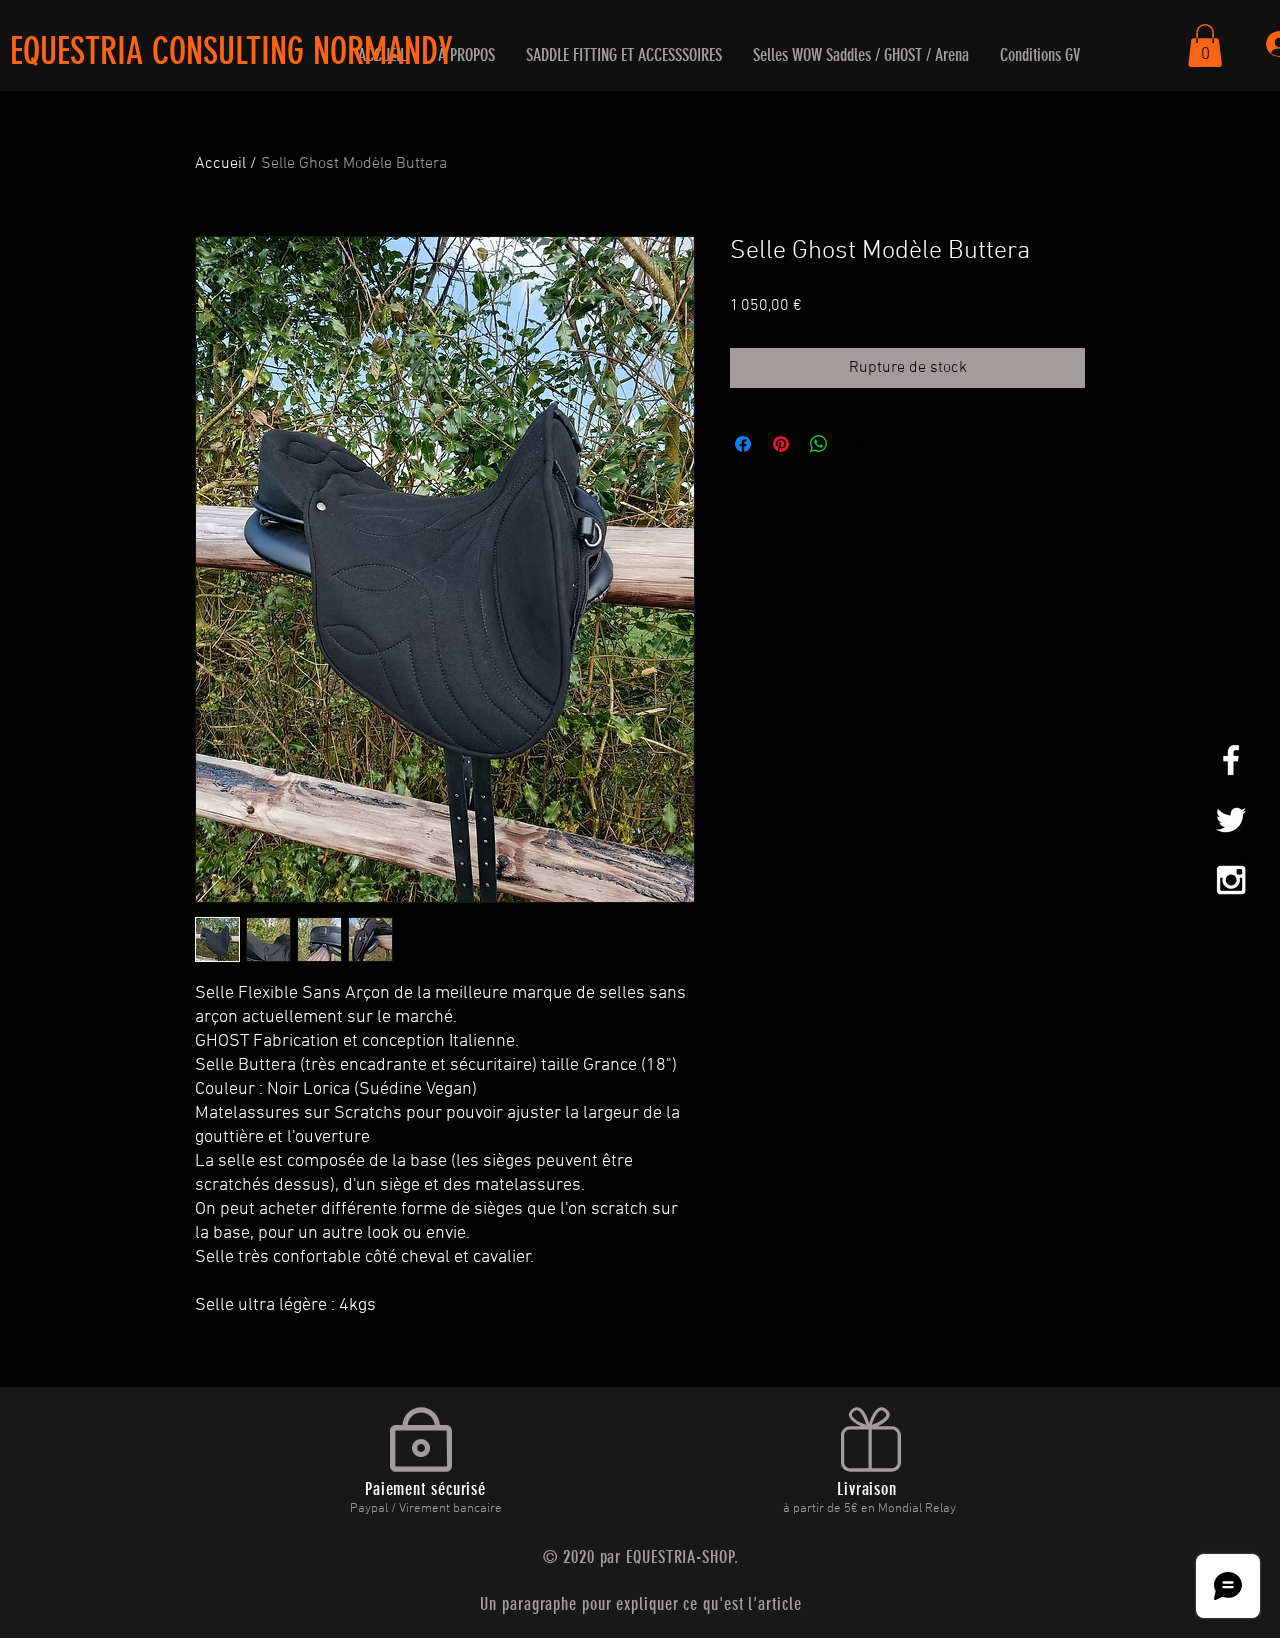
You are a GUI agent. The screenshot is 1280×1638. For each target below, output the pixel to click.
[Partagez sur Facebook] (743, 444)
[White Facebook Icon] (1231, 760)
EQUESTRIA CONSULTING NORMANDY (231, 51)
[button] (623, 55)
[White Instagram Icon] (1231, 880)
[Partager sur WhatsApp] (819, 444)
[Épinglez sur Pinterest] (781, 444)
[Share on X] (857, 444)
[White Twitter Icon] (1231, 820)
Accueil (220, 164)
